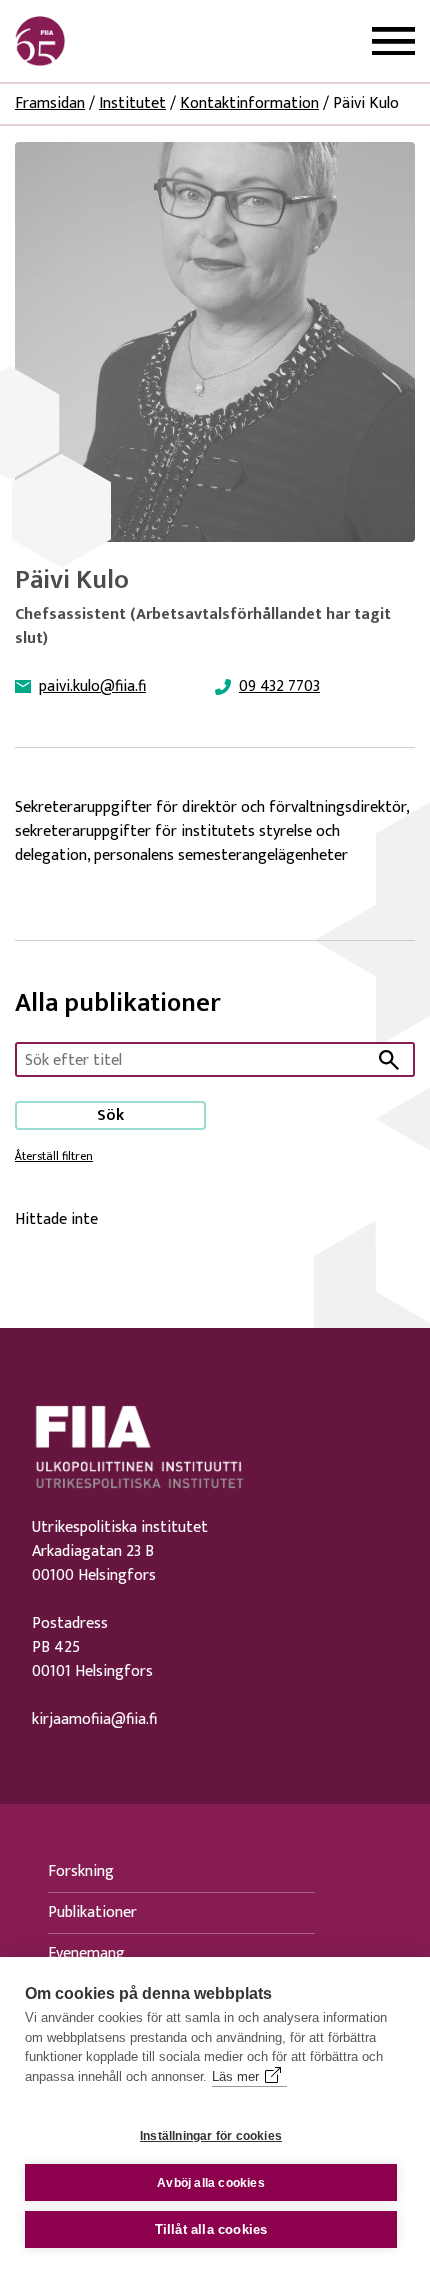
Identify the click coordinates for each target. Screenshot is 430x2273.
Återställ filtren (54, 1156)
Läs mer (235, 2076)
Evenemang (86, 1953)
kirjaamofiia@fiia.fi (94, 1720)
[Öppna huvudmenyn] (393, 41)
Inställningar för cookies (211, 2136)
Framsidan (50, 103)
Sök (110, 1115)
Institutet (132, 103)
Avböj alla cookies (211, 2183)
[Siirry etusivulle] (111, 41)
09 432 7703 (279, 687)
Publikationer (92, 1912)
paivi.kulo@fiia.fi (92, 687)
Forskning (81, 1871)
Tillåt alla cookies (211, 2229)
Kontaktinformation (249, 103)
